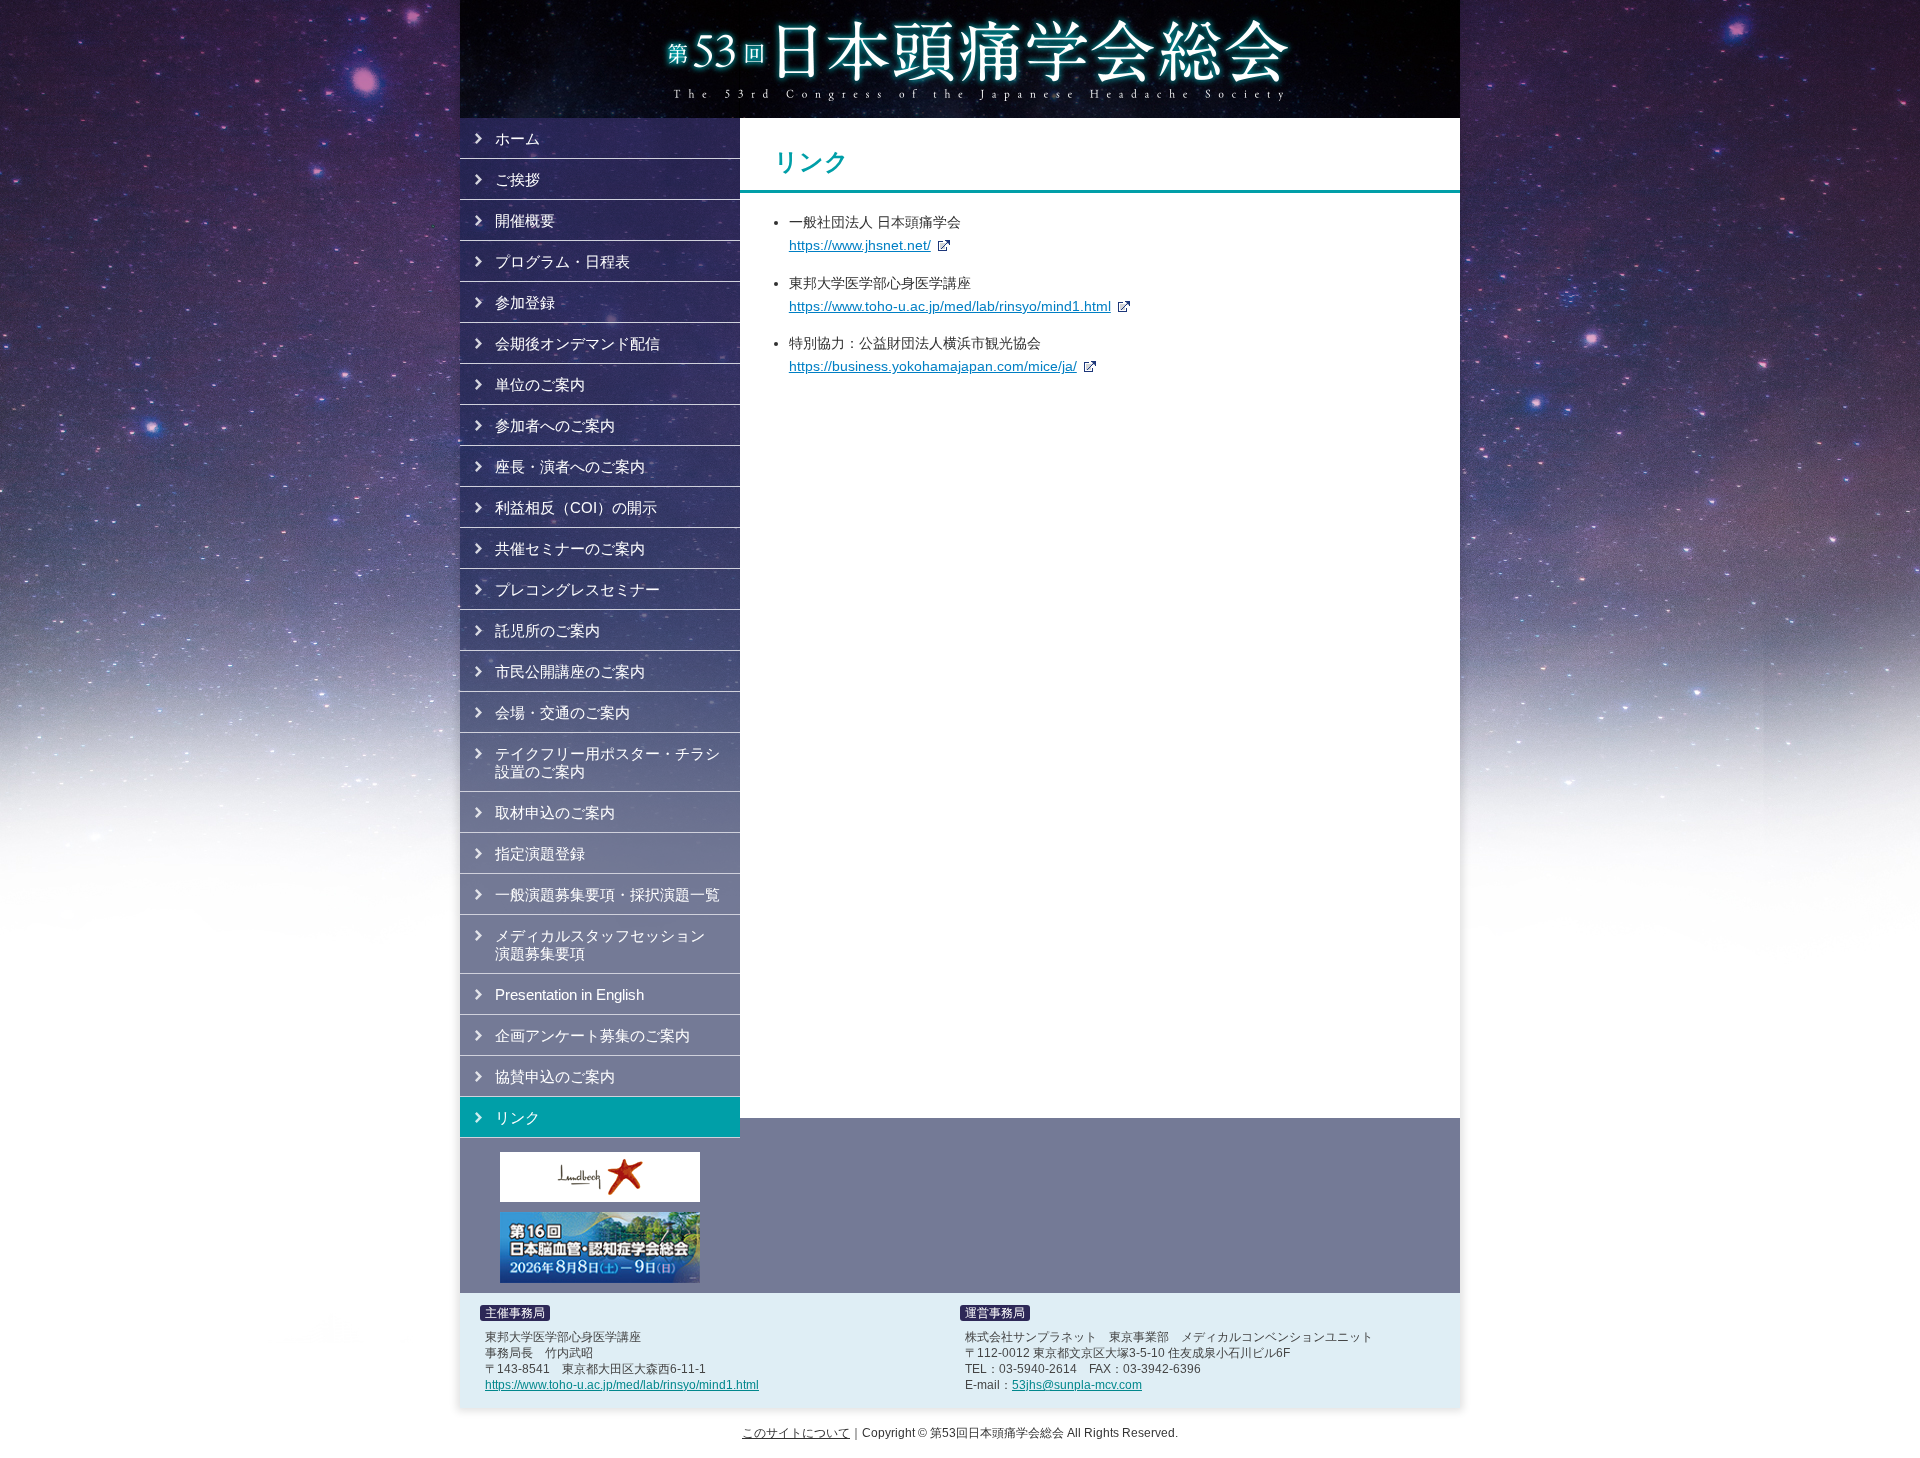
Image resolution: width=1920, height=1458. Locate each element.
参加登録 (525, 302)
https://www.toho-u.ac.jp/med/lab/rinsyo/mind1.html (950, 306)
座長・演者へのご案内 (570, 466)
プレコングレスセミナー (577, 589)
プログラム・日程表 (562, 261)
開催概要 (525, 220)
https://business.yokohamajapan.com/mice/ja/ (933, 366)
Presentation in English (569, 994)
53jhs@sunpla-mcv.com (1077, 1385)
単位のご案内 (540, 384)
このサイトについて (796, 1433)
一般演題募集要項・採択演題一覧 (607, 894)
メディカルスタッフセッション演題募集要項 (600, 944)
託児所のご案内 (547, 630)
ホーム (517, 138)
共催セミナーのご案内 (570, 548)
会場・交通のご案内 (562, 712)
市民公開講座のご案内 (570, 671)
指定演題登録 (540, 853)
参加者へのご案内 (555, 425)
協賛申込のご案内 (555, 1076)
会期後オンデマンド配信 (577, 343)
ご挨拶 (517, 179)
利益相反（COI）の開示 (576, 507)
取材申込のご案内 (555, 812)
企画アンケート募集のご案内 (592, 1035)
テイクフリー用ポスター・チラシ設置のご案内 (607, 762)
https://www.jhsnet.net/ (860, 245)
